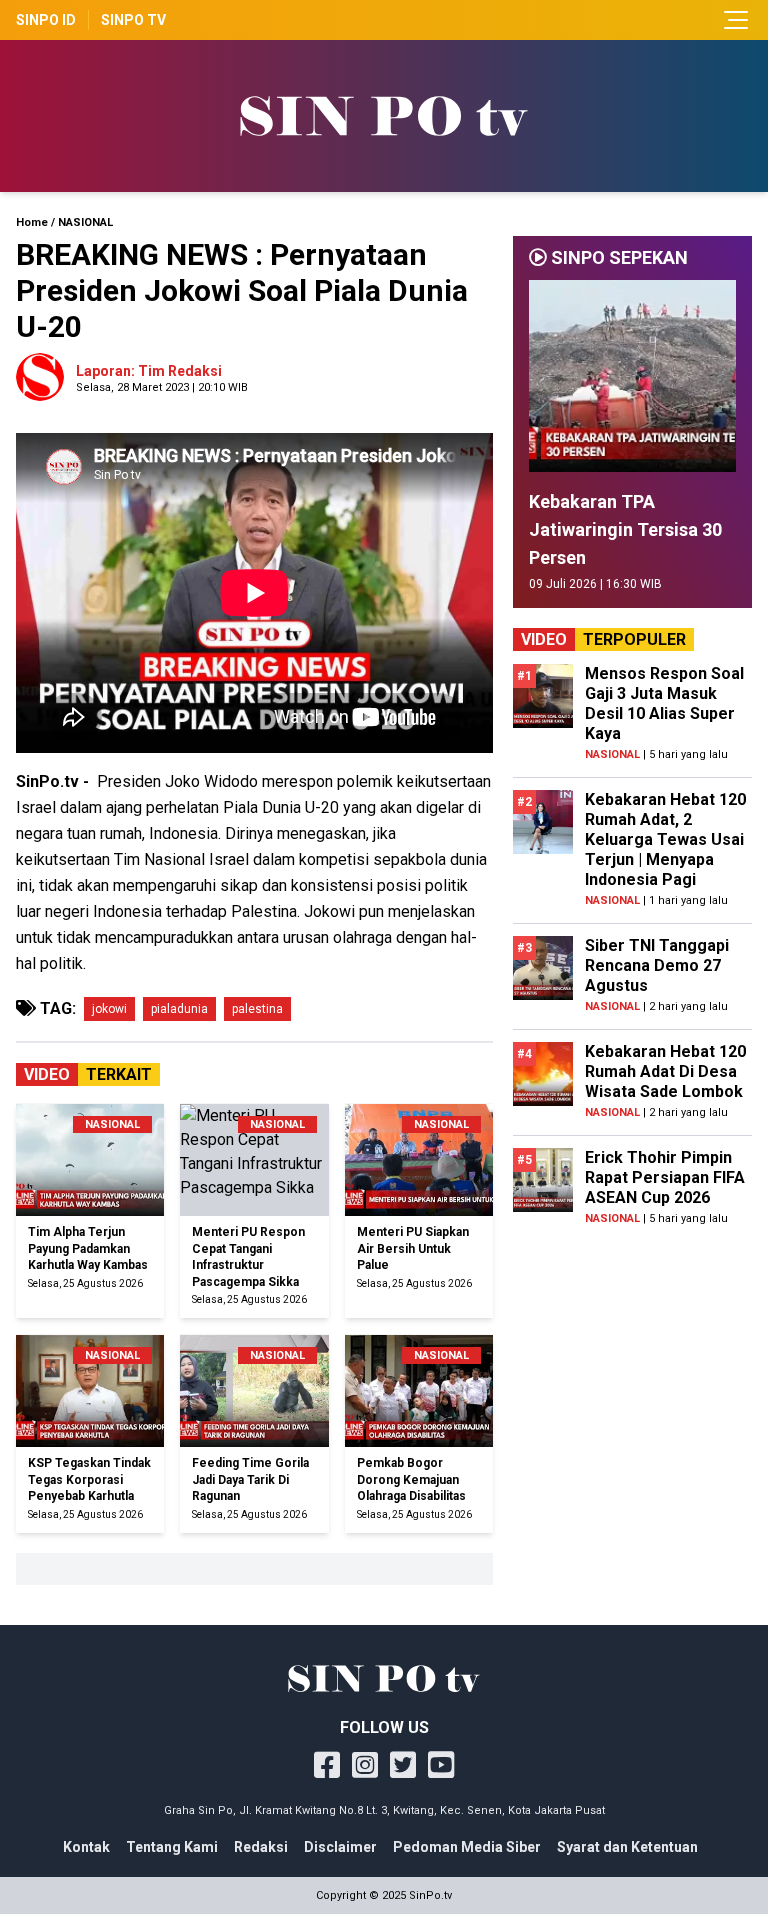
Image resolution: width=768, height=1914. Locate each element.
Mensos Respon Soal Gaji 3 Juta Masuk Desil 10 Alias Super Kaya (664, 703)
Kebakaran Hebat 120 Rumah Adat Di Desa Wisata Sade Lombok (665, 1071)
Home (32, 222)
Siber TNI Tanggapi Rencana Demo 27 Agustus (657, 965)
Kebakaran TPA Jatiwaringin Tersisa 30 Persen (625, 529)
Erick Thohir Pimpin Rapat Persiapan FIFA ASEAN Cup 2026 (665, 1177)
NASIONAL (85, 222)
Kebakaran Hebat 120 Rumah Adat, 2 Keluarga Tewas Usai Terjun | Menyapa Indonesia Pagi (665, 839)
